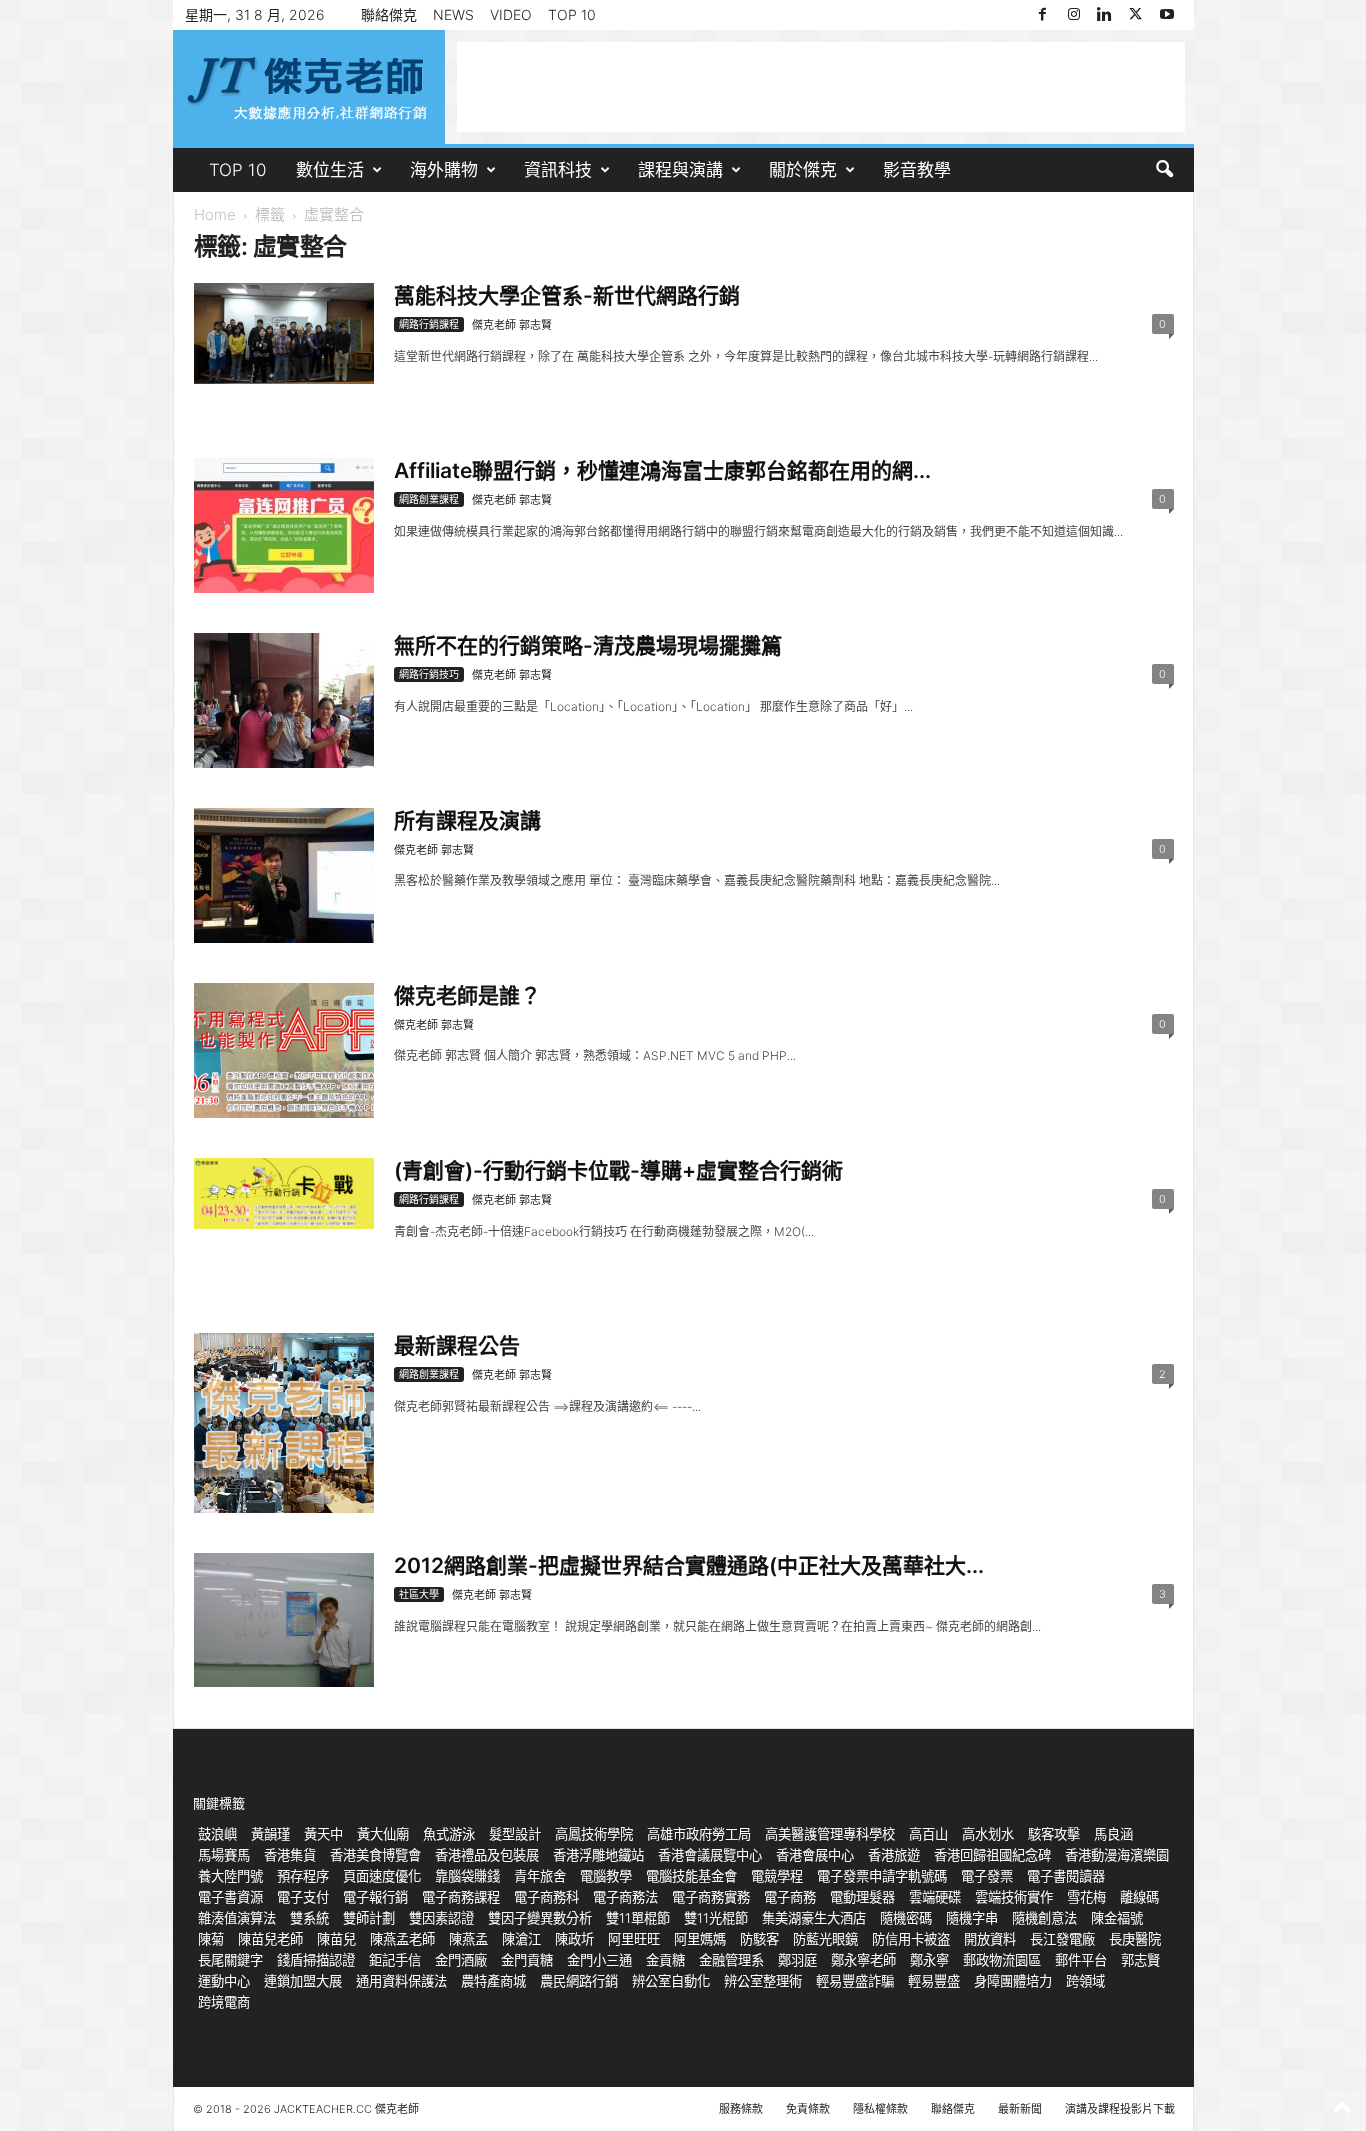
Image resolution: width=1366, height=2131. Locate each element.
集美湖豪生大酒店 (814, 1918)
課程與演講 (680, 170)
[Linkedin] (1105, 15)
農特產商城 (493, 1981)
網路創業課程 (429, 499)
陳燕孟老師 (402, 1939)
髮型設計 (515, 1834)
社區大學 (419, 1594)
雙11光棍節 (716, 1918)
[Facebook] (1043, 15)
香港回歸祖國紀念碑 (992, 1855)
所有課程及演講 (467, 820)
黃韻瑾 (270, 1834)
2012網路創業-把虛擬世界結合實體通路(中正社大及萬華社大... (689, 1565)
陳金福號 (1117, 1918)
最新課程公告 (457, 1345)
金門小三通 (599, 1960)
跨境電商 (224, 2002)
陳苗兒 (336, 1939)
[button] (1164, 170)
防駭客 (759, 1939)
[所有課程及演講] (284, 875)
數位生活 (330, 170)
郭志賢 (1140, 1960)
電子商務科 (546, 1897)
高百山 (928, 1834)
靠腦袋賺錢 (467, 1876)
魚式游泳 (449, 1834)
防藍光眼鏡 (825, 1939)
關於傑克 (803, 170)
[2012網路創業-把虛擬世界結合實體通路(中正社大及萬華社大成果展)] (284, 1620)
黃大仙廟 (383, 1834)
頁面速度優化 (382, 1876)
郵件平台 (1081, 1960)
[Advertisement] (821, 87)
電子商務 (790, 1897)
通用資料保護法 (401, 1981)
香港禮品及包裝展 (487, 1855)
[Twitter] (1136, 15)
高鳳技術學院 (594, 1834)
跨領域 (1085, 1981)
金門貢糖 (527, 1960)
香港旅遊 (894, 1855)
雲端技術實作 (1014, 1897)
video (511, 14)
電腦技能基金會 (691, 1876)
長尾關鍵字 (230, 1960)
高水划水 (988, 1834)
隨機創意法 (1044, 1918)
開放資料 (990, 1939)
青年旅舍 (540, 1876)
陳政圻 (574, 1939)
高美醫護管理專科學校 (830, 1834)
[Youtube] (1167, 15)
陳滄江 (521, 1939)
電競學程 (777, 1876)
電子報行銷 (375, 1897)
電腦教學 (606, 1876)
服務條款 (741, 2109)
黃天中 (323, 1834)
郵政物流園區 (1002, 1960)
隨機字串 (972, 1918)
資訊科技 (558, 170)
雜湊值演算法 (237, 1918)
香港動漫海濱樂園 (1117, 1855)
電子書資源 (230, 1897)
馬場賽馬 (224, 1855)
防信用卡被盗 (911, 1939)
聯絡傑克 (389, 14)
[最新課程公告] (284, 1423)
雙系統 (309, 1918)
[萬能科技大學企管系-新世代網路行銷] (284, 333)
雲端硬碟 (935, 1897)
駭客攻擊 (1054, 1834)
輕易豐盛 (934, 1981)
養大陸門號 (230, 1876)
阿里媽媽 (700, 1939)
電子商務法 (625, 1897)
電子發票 (987, 1876)
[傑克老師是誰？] (284, 1050)
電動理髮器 (862, 1897)
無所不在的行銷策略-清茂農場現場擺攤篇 (588, 645)
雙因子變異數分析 (540, 1918)
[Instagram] (1074, 15)
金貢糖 (665, 1960)
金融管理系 (731, 1960)
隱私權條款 (880, 2109)
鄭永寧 (929, 1960)
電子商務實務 (711, 1897)
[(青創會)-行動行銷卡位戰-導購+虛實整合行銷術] (284, 1193)
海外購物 (444, 170)
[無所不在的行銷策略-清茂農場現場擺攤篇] (284, 700)
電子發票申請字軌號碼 (882, 1876)
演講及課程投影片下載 (1120, 2109)
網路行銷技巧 (429, 674)
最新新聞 (1020, 2109)
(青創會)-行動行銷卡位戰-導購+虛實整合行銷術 (618, 1170)
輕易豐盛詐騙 (855, 1981)
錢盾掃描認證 (316, 1960)
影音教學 (917, 170)
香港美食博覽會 (375, 1855)
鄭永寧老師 (863, 1960)
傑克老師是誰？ (467, 995)
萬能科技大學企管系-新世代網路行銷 (567, 295)
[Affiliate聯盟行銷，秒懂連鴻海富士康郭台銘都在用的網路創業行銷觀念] (284, 525)
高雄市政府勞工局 (699, 1834)
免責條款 (808, 2109)
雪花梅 (1086, 1897)
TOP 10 (572, 14)
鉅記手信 (395, 1960)
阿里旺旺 (634, 1939)
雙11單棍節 (638, 1918)
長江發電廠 (1062, 1939)
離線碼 (1139, 1897)
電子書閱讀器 (1066, 1876)
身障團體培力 (1013, 1981)
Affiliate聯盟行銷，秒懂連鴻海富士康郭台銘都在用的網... (662, 470)
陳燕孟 (468, 1939)
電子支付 (303, 1897)
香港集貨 (290, 1855)
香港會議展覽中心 (710, 1855)
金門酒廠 (461, 1960)
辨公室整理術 (763, 1981)
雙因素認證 (441, 1918)
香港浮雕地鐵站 (598, 1855)
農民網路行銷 (579, 1981)
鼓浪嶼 (217, 1834)
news (453, 14)
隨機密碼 (906, 1918)
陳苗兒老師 (270, 1939)
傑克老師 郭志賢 (512, 325)
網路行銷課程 (429, 324)
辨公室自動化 (671, 1981)
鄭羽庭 (797, 1960)
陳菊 (211, 1939)
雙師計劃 (369, 1918)
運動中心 (224, 1981)
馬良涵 (1113, 1834)
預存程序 (303, 1876)
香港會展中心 (815, 1855)
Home (215, 214)
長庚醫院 (1135, 1939)
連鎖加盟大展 (303, 1981)
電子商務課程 (461, 1897)
